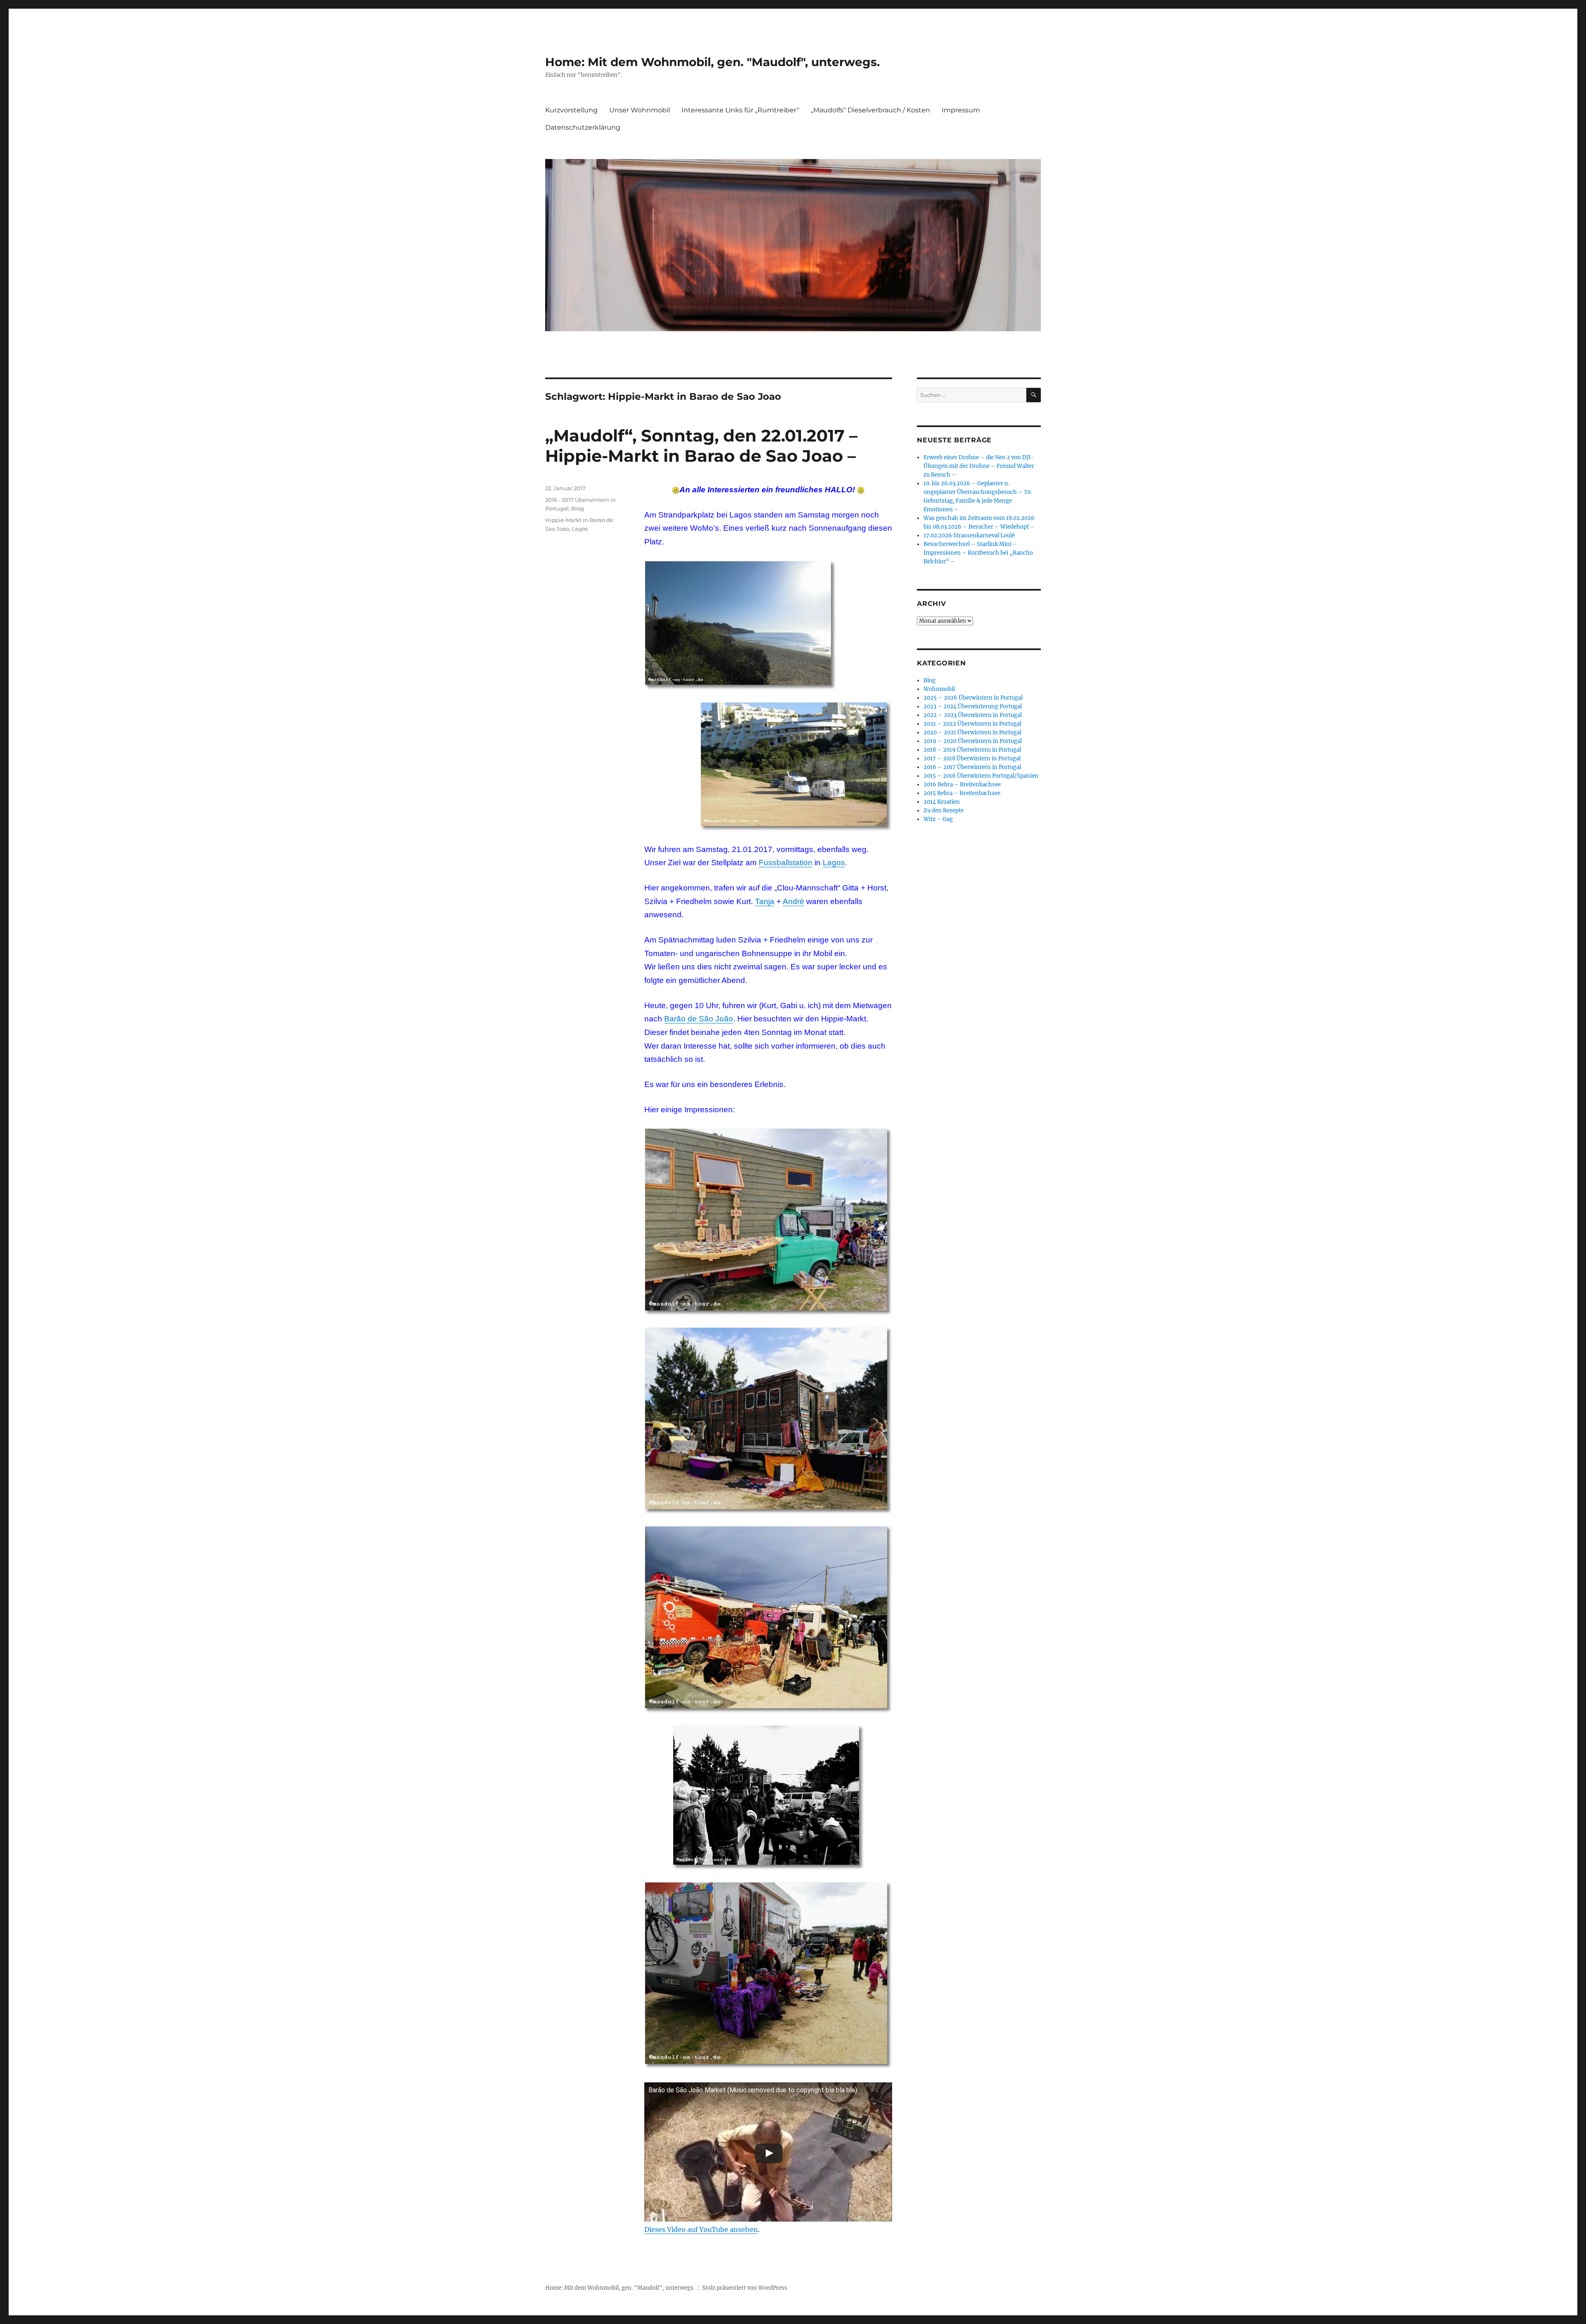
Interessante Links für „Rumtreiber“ (740, 110)
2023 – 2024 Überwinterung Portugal (973, 706)
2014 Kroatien (942, 802)
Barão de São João (699, 1019)
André (793, 901)
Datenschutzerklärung (583, 127)
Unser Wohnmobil (640, 110)
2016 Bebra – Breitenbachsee (962, 785)
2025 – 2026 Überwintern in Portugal (973, 698)
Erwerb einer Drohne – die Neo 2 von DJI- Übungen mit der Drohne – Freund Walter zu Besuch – (979, 466)
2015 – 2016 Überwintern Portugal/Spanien (981, 776)
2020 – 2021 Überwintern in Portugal (972, 732)
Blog (578, 508)
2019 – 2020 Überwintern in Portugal (973, 741)
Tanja (765, 901)
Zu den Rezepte (944, 811)
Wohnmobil (939, 689)
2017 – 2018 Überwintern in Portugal (972, 758)
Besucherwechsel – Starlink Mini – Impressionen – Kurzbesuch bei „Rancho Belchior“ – (978, 553)
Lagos (834, 863)
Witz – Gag (938, 819)
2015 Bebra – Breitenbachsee (962, 793)
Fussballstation (786, 863)
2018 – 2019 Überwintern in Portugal (972, 750)
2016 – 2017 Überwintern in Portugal (972, 767)
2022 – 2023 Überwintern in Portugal (973, 715)
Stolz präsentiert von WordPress (745, 2288)
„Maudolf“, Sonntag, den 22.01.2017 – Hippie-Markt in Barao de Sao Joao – (701, 446)
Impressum (961, 110)
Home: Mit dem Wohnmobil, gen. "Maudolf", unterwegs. (712, 62)
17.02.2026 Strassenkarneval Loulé (969, 535)
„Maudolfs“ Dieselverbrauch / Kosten (870, 110)
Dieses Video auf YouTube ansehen (701, 2229)
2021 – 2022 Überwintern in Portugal (972, 724)
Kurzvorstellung (571, 110)
